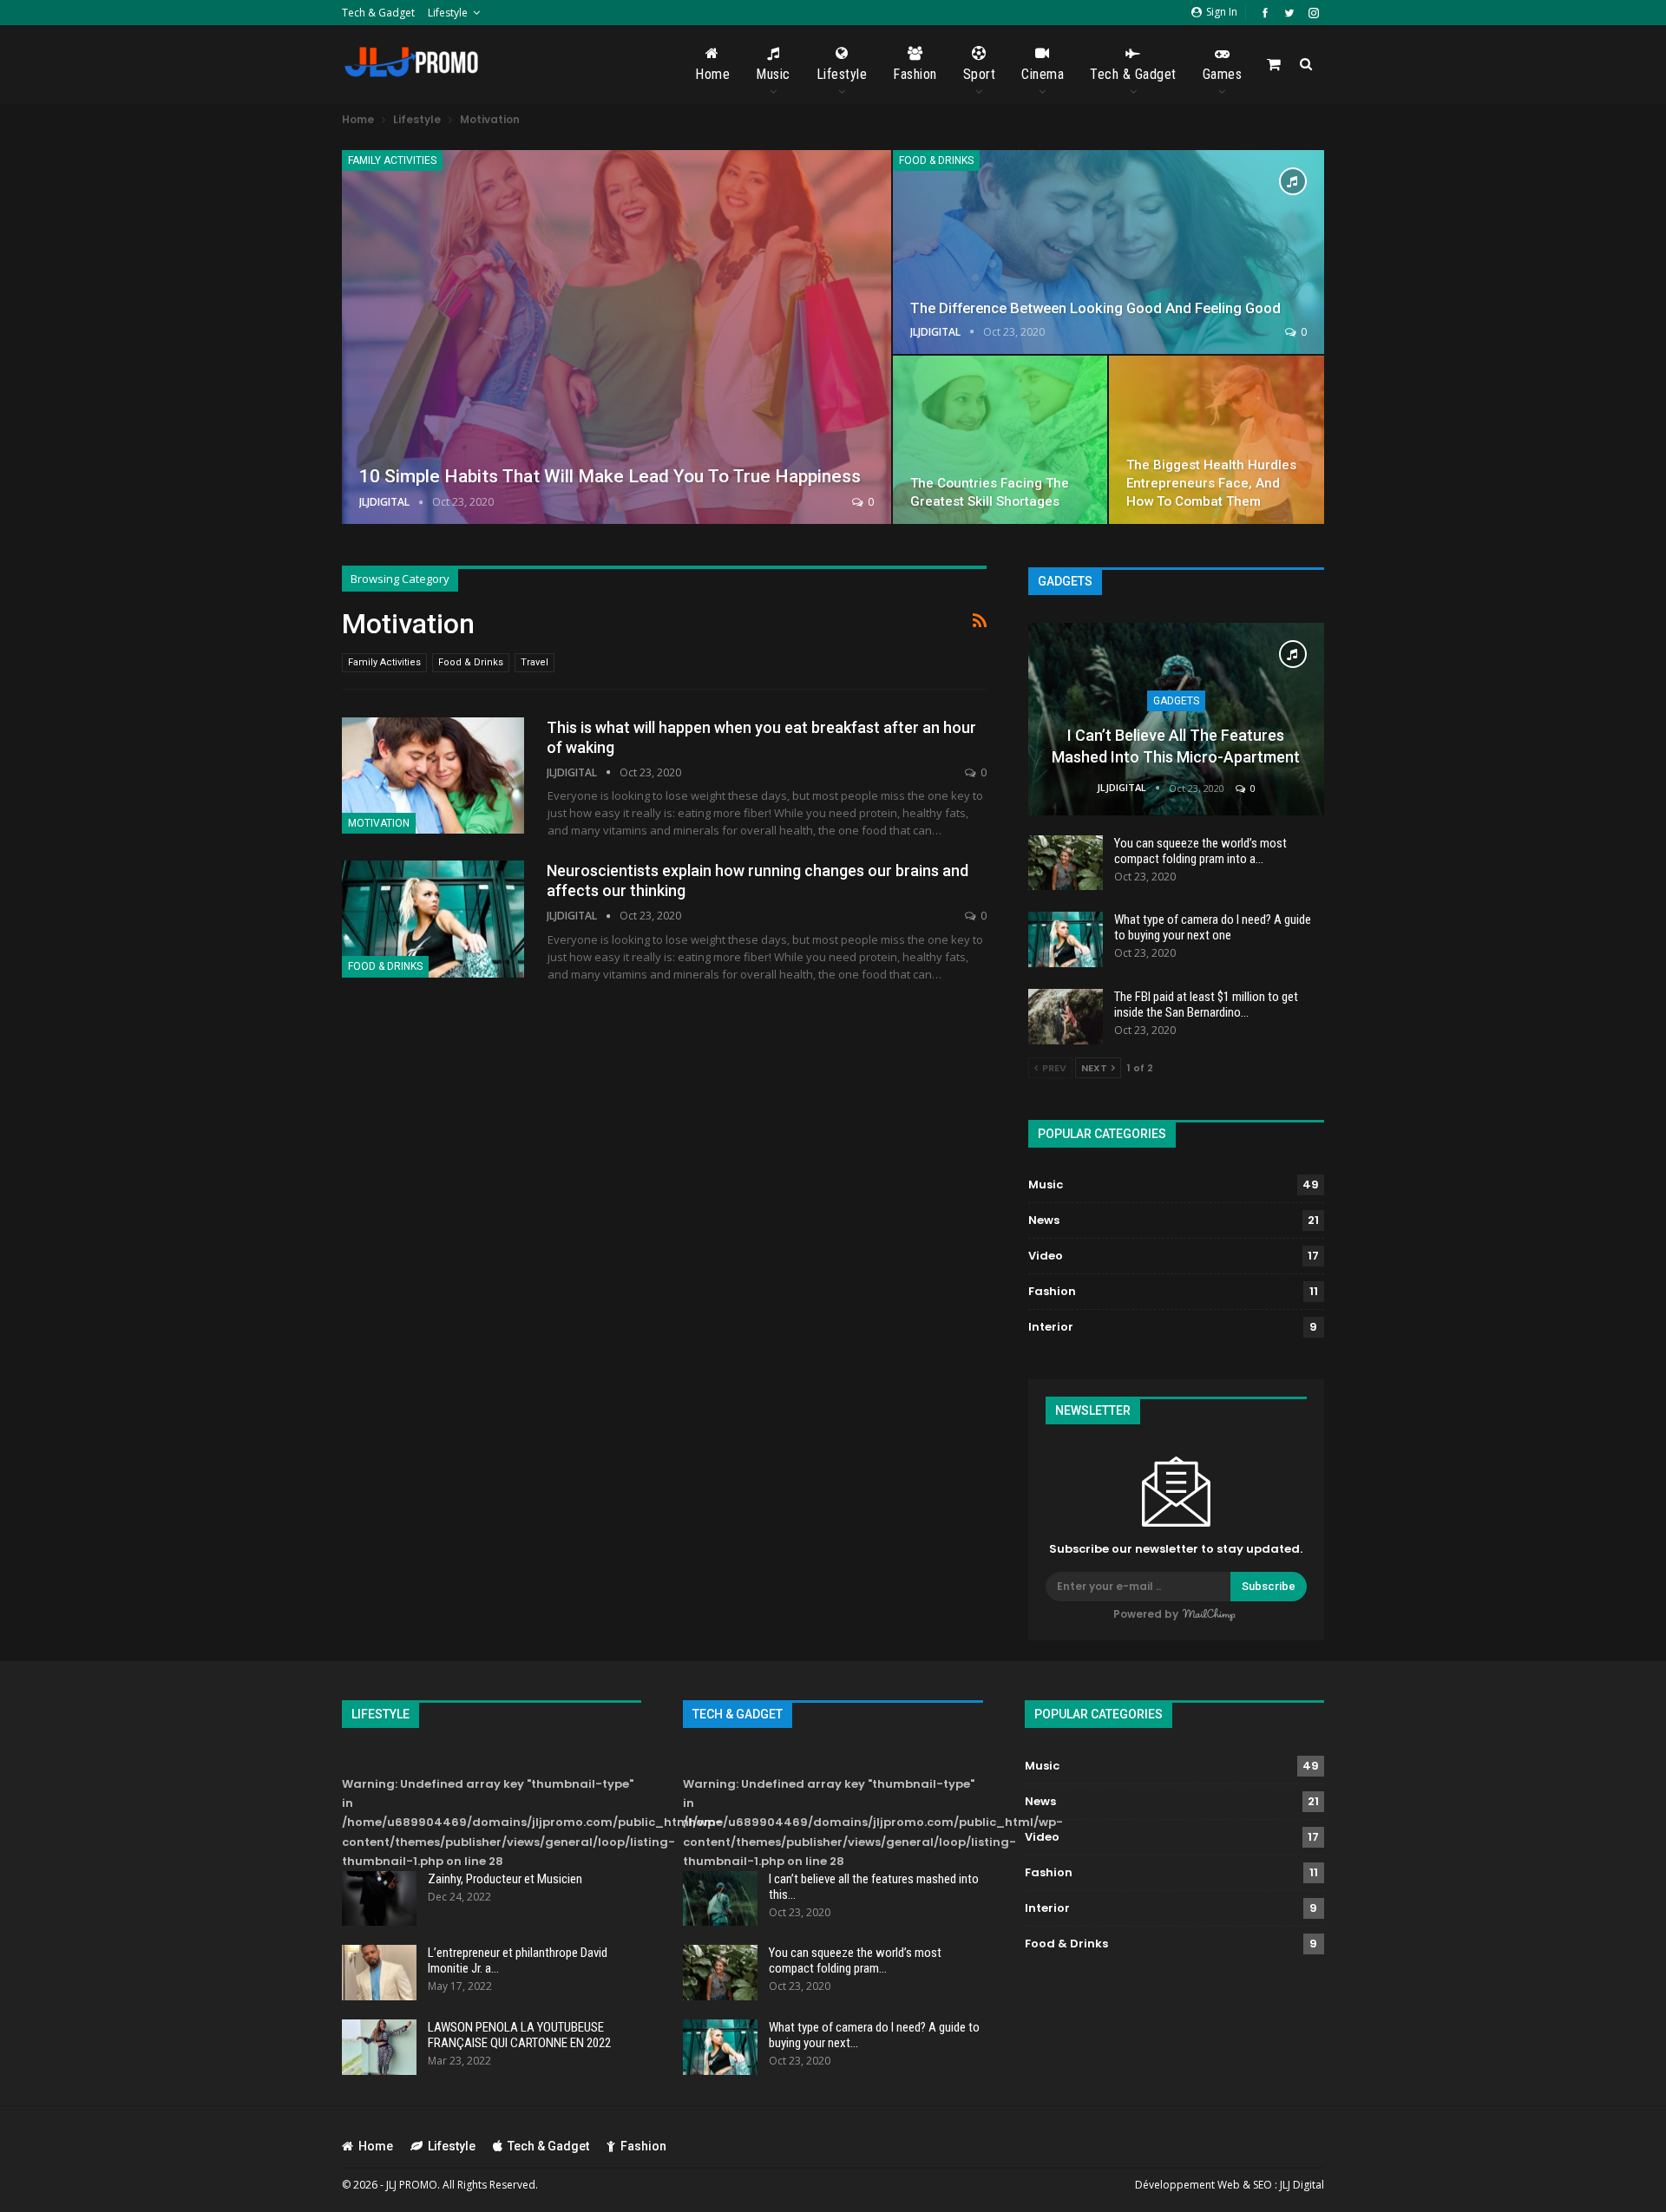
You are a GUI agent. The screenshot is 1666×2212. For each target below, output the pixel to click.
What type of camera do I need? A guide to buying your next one (1213, 927)
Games (1223, 74)
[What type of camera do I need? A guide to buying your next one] (1066, 939)
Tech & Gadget (378, 13)
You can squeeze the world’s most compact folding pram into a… (1200, 851)
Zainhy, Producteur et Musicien (505, 1879)
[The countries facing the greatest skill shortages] (1000, 440)
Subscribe (1269, 1586)
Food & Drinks (936, 160)
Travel (535, 662)
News (1044, 1220)
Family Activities (392, 160)
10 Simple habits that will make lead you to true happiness (610, 476)
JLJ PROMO (412, 2185)
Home (712, 74)
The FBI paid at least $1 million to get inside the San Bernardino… (1206, 1005)
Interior (1051, 1327)
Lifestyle (448, 13)
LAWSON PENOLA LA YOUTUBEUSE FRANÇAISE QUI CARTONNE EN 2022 (519, 2035)
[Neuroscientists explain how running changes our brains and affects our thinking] (433, 919)
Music (773, 74)
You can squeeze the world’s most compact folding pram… (855, 1960)
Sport (980, 74)
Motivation (379, 823)
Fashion (915, 74)
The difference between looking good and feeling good (1095, 308)
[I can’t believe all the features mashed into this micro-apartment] (1176, 719)
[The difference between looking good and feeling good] (1108, 252)
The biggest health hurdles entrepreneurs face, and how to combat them (1211, 483)
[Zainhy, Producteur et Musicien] (379, 1899)
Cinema (1043, 74)
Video (1046, 1256)
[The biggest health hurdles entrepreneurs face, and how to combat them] (1217, 440)
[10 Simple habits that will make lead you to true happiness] (617, 337)
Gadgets (1176, 701)
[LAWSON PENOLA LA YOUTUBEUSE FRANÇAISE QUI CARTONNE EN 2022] (379, 2047)
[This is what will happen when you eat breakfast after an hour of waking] (433, 776)
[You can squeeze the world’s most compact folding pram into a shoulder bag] (1066, 863)
